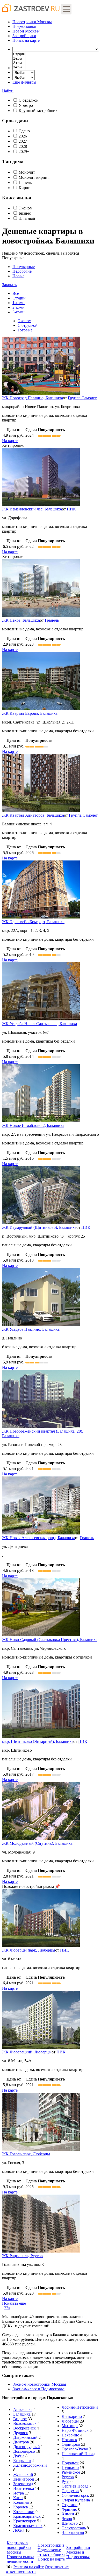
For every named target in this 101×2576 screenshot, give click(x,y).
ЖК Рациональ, (22, 2256)
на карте (26, 40)
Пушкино (70, 2468)
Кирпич (26, 188)
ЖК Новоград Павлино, (33, 398)
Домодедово (24, 2451)
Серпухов (70, 2491)
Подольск (70, 2463)
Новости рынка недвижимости (20, 2559)
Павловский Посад (78, 2454)
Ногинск (69, 2440)
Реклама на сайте (29, 2567)
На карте (10, 441)
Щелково (70, 2523)
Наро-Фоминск (75, 2430)
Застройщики (24, 36)
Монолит (27, 172)
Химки (68, 2514)
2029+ (24, 152)
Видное (20, 2419)
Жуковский (23, 2475)
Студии (19, 298)
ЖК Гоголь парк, (26, 2154)
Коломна (21, 2502)
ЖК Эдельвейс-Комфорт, (33, 922)
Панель (25, 182)
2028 (23, 146)
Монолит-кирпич (34, 177)
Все (16, 293)
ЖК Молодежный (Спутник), (37, 1843)
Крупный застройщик (38, 111)
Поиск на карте (51, 2559)
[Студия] (19, 54)
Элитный (27, 218)
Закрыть (9, 285)
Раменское (71, 2472)
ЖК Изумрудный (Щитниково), (39, 1227)
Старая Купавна (76, 2500)
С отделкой (29, 100)
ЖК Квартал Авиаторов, (33, 815)
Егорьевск (22, 2461)
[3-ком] (19, 67)
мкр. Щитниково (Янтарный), (38, 1741)
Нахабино (70, 2435)
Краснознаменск (28, 2526)
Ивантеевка (24, 2488)
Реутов (68, 2477)
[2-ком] (19, 63)
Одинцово (71, 2444)
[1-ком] (19, 59)
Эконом (26, 208)
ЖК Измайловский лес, (32, 509)
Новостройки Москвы (32, 22)
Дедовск (21, 2433)
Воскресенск (24, 2428)
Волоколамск (25, 2423)
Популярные (18, 271)
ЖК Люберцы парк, (29, 1950)
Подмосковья (24, 26)
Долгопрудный (27, 2447)
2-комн (19, 307)
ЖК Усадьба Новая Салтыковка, (39, 1024)
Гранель (52, 620)
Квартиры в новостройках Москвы (19, 2547)
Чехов (67, 2519)
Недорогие (22, 271)
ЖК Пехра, (21, 620)
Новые (18, 276)
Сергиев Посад (75, 2486)
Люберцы (70, 2421)
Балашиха (22, 2414)
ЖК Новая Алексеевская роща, (39, 1538)
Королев (21, 2507)
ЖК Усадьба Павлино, (31, 1329)
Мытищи (70, 2426)
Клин (18, 2498)
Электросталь (74, 2528)
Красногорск (25, 2521)
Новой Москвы (26, 31)
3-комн (19, 312)
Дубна (19, 2456)
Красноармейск (27, 2516)
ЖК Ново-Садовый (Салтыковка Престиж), (50, 1640)
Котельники (24, 2512)
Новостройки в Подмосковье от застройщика (51, 2550)
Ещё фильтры (24, 82)
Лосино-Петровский (80, 2407)
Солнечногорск (75, 2495)
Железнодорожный (30, 2465)
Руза (66, 2481)
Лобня (19, 2530)
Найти (8, 91)
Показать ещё (14, 2303)
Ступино (70, 2505)
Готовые (25, 330)
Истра (19, 2493)
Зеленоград (23, 2484)
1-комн (19, 303)
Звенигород (24, 2479)
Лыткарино (72, 2416)
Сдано (24, 131)
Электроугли (73, 2533)
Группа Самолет (82, 398)
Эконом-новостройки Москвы (39, 2384)
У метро (26, 105)
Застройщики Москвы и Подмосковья (78, 2552)
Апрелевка (23, 2410)
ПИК (71, 509)
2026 (23, 136)
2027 (23, 141)
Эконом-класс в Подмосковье (38, 2389)
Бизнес (25, 213)
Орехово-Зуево (75, 2449)
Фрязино (69, 2509)
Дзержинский (25, 2437)
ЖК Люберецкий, (27, 2052)
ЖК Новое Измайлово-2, (33, 1126)
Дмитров (21, 2442)
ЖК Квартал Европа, (30, 713)
